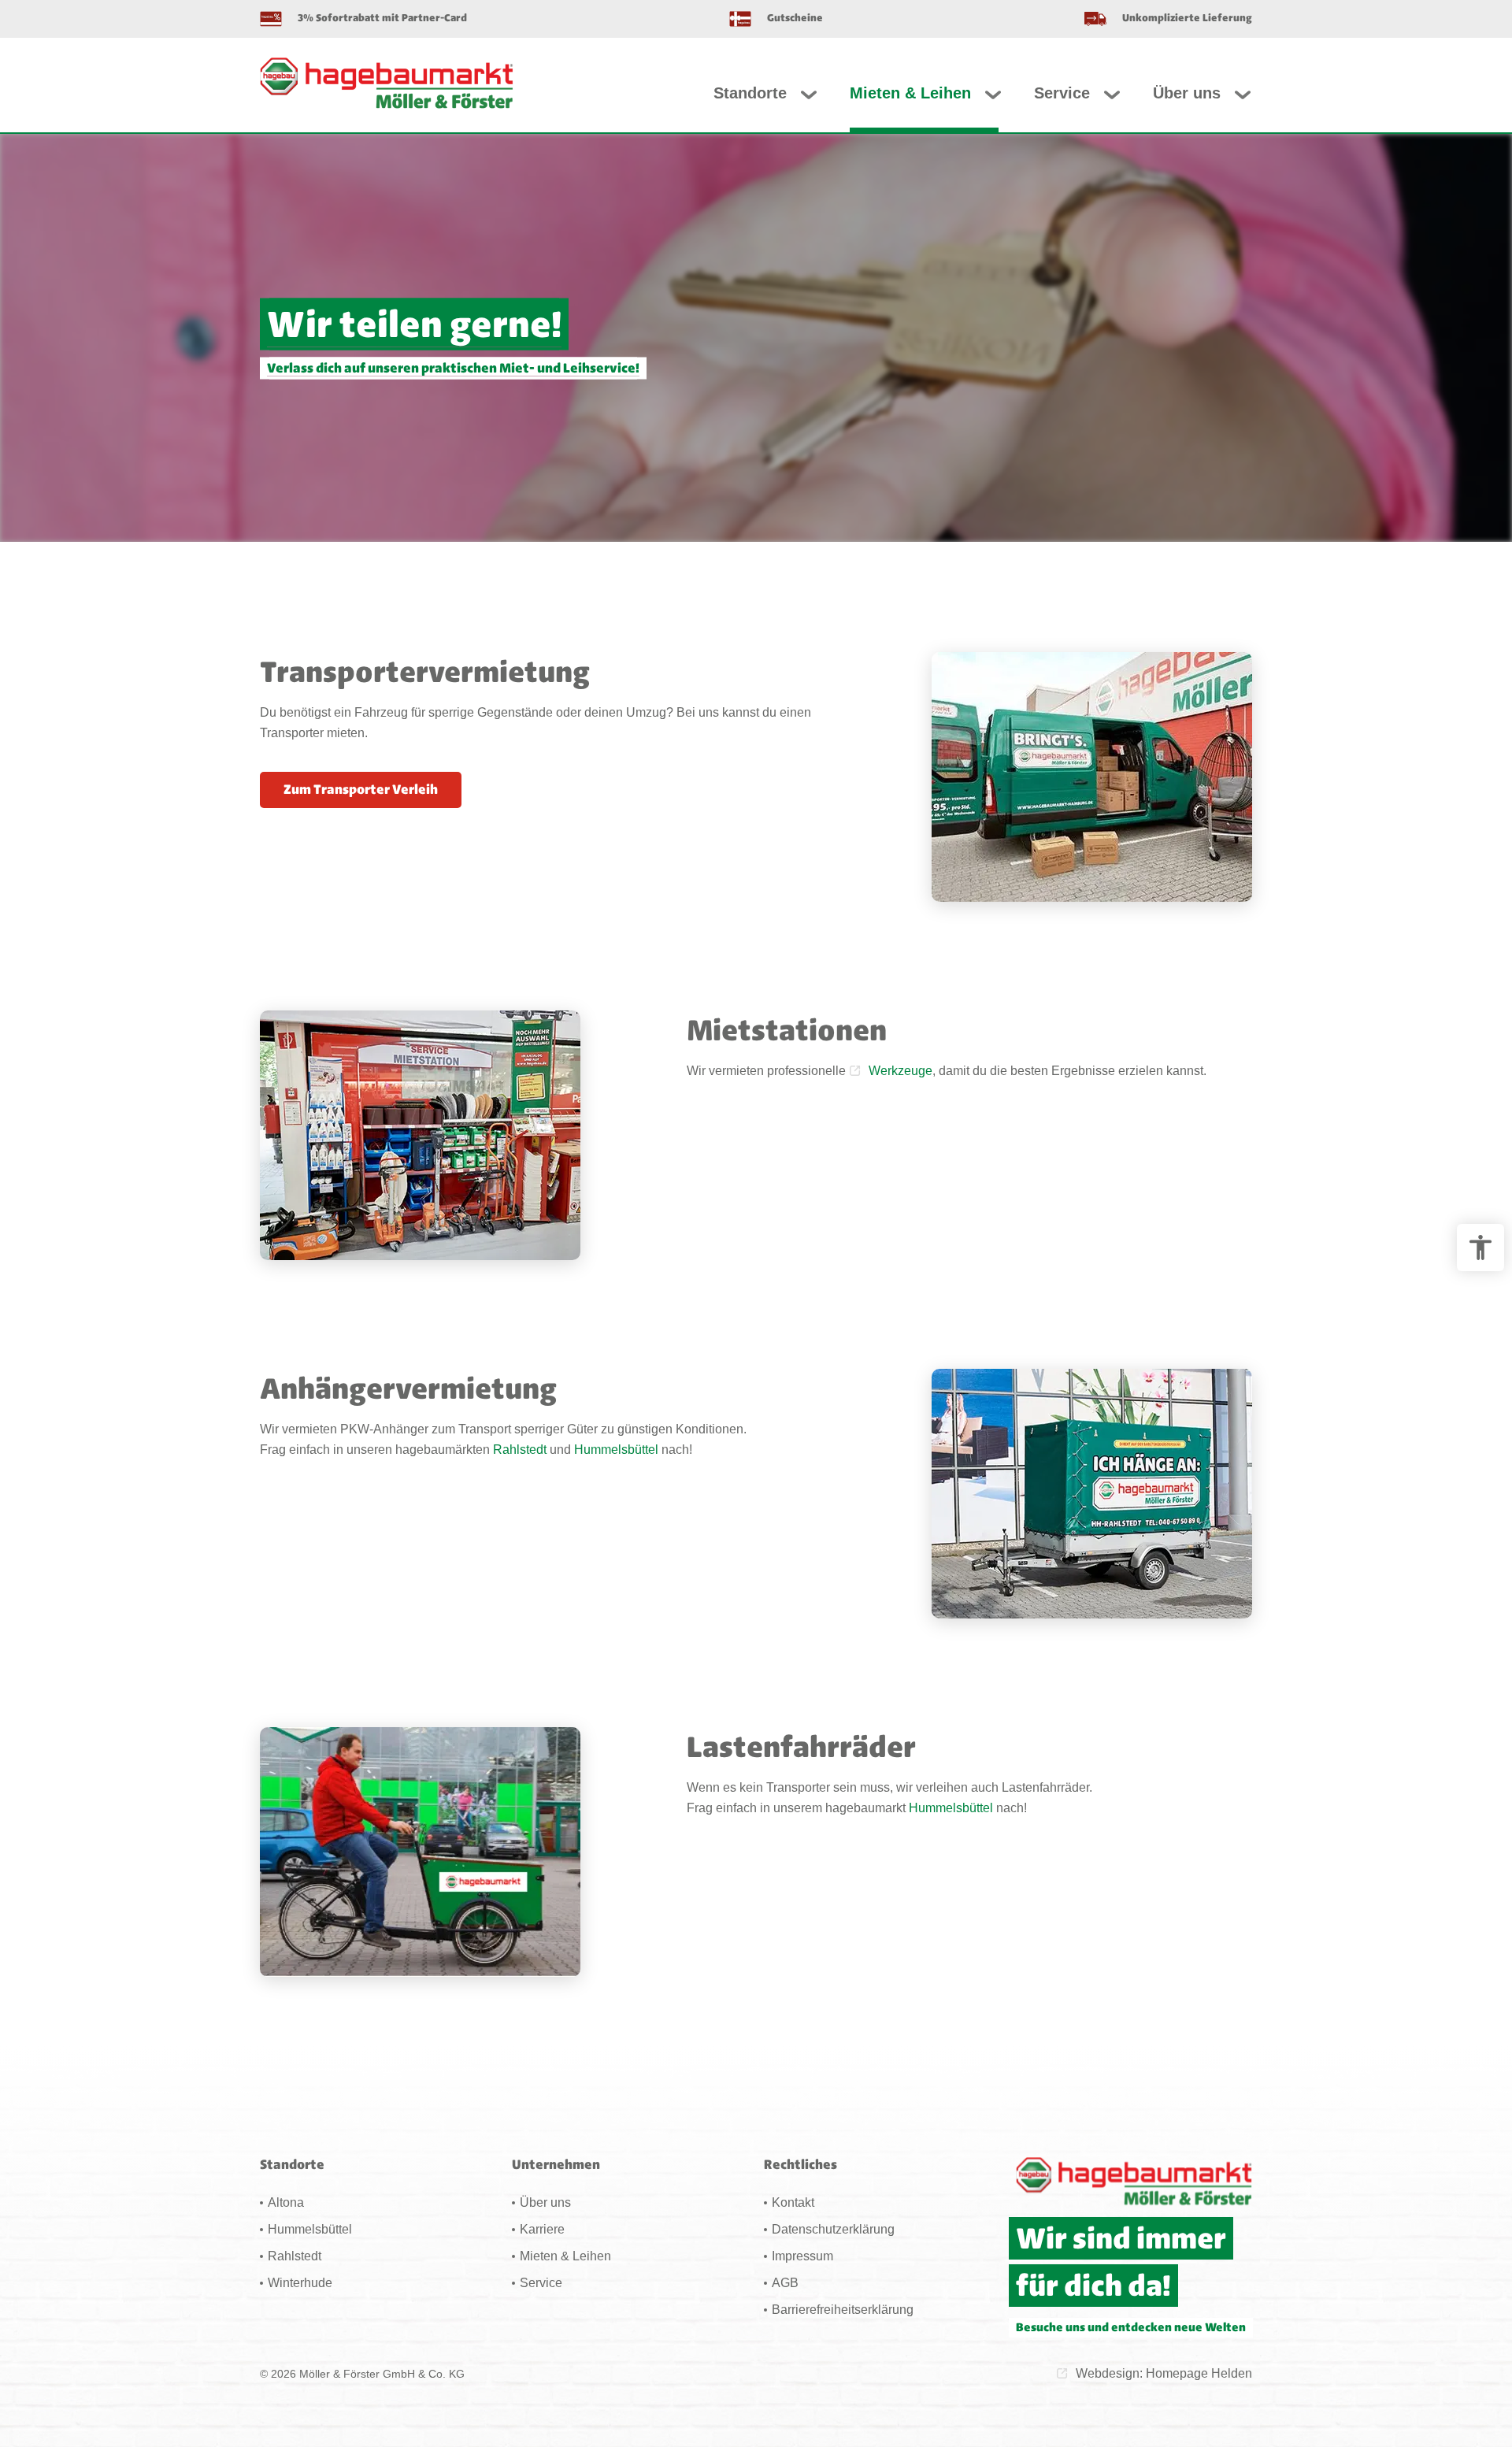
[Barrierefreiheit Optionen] (1480, 1248)
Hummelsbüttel (616, 1450)
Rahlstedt (520, 1450)
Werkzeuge (901, 1071)
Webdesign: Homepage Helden (1164, 2373)
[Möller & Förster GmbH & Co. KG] (387, 83)
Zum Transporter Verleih (361, 789)
